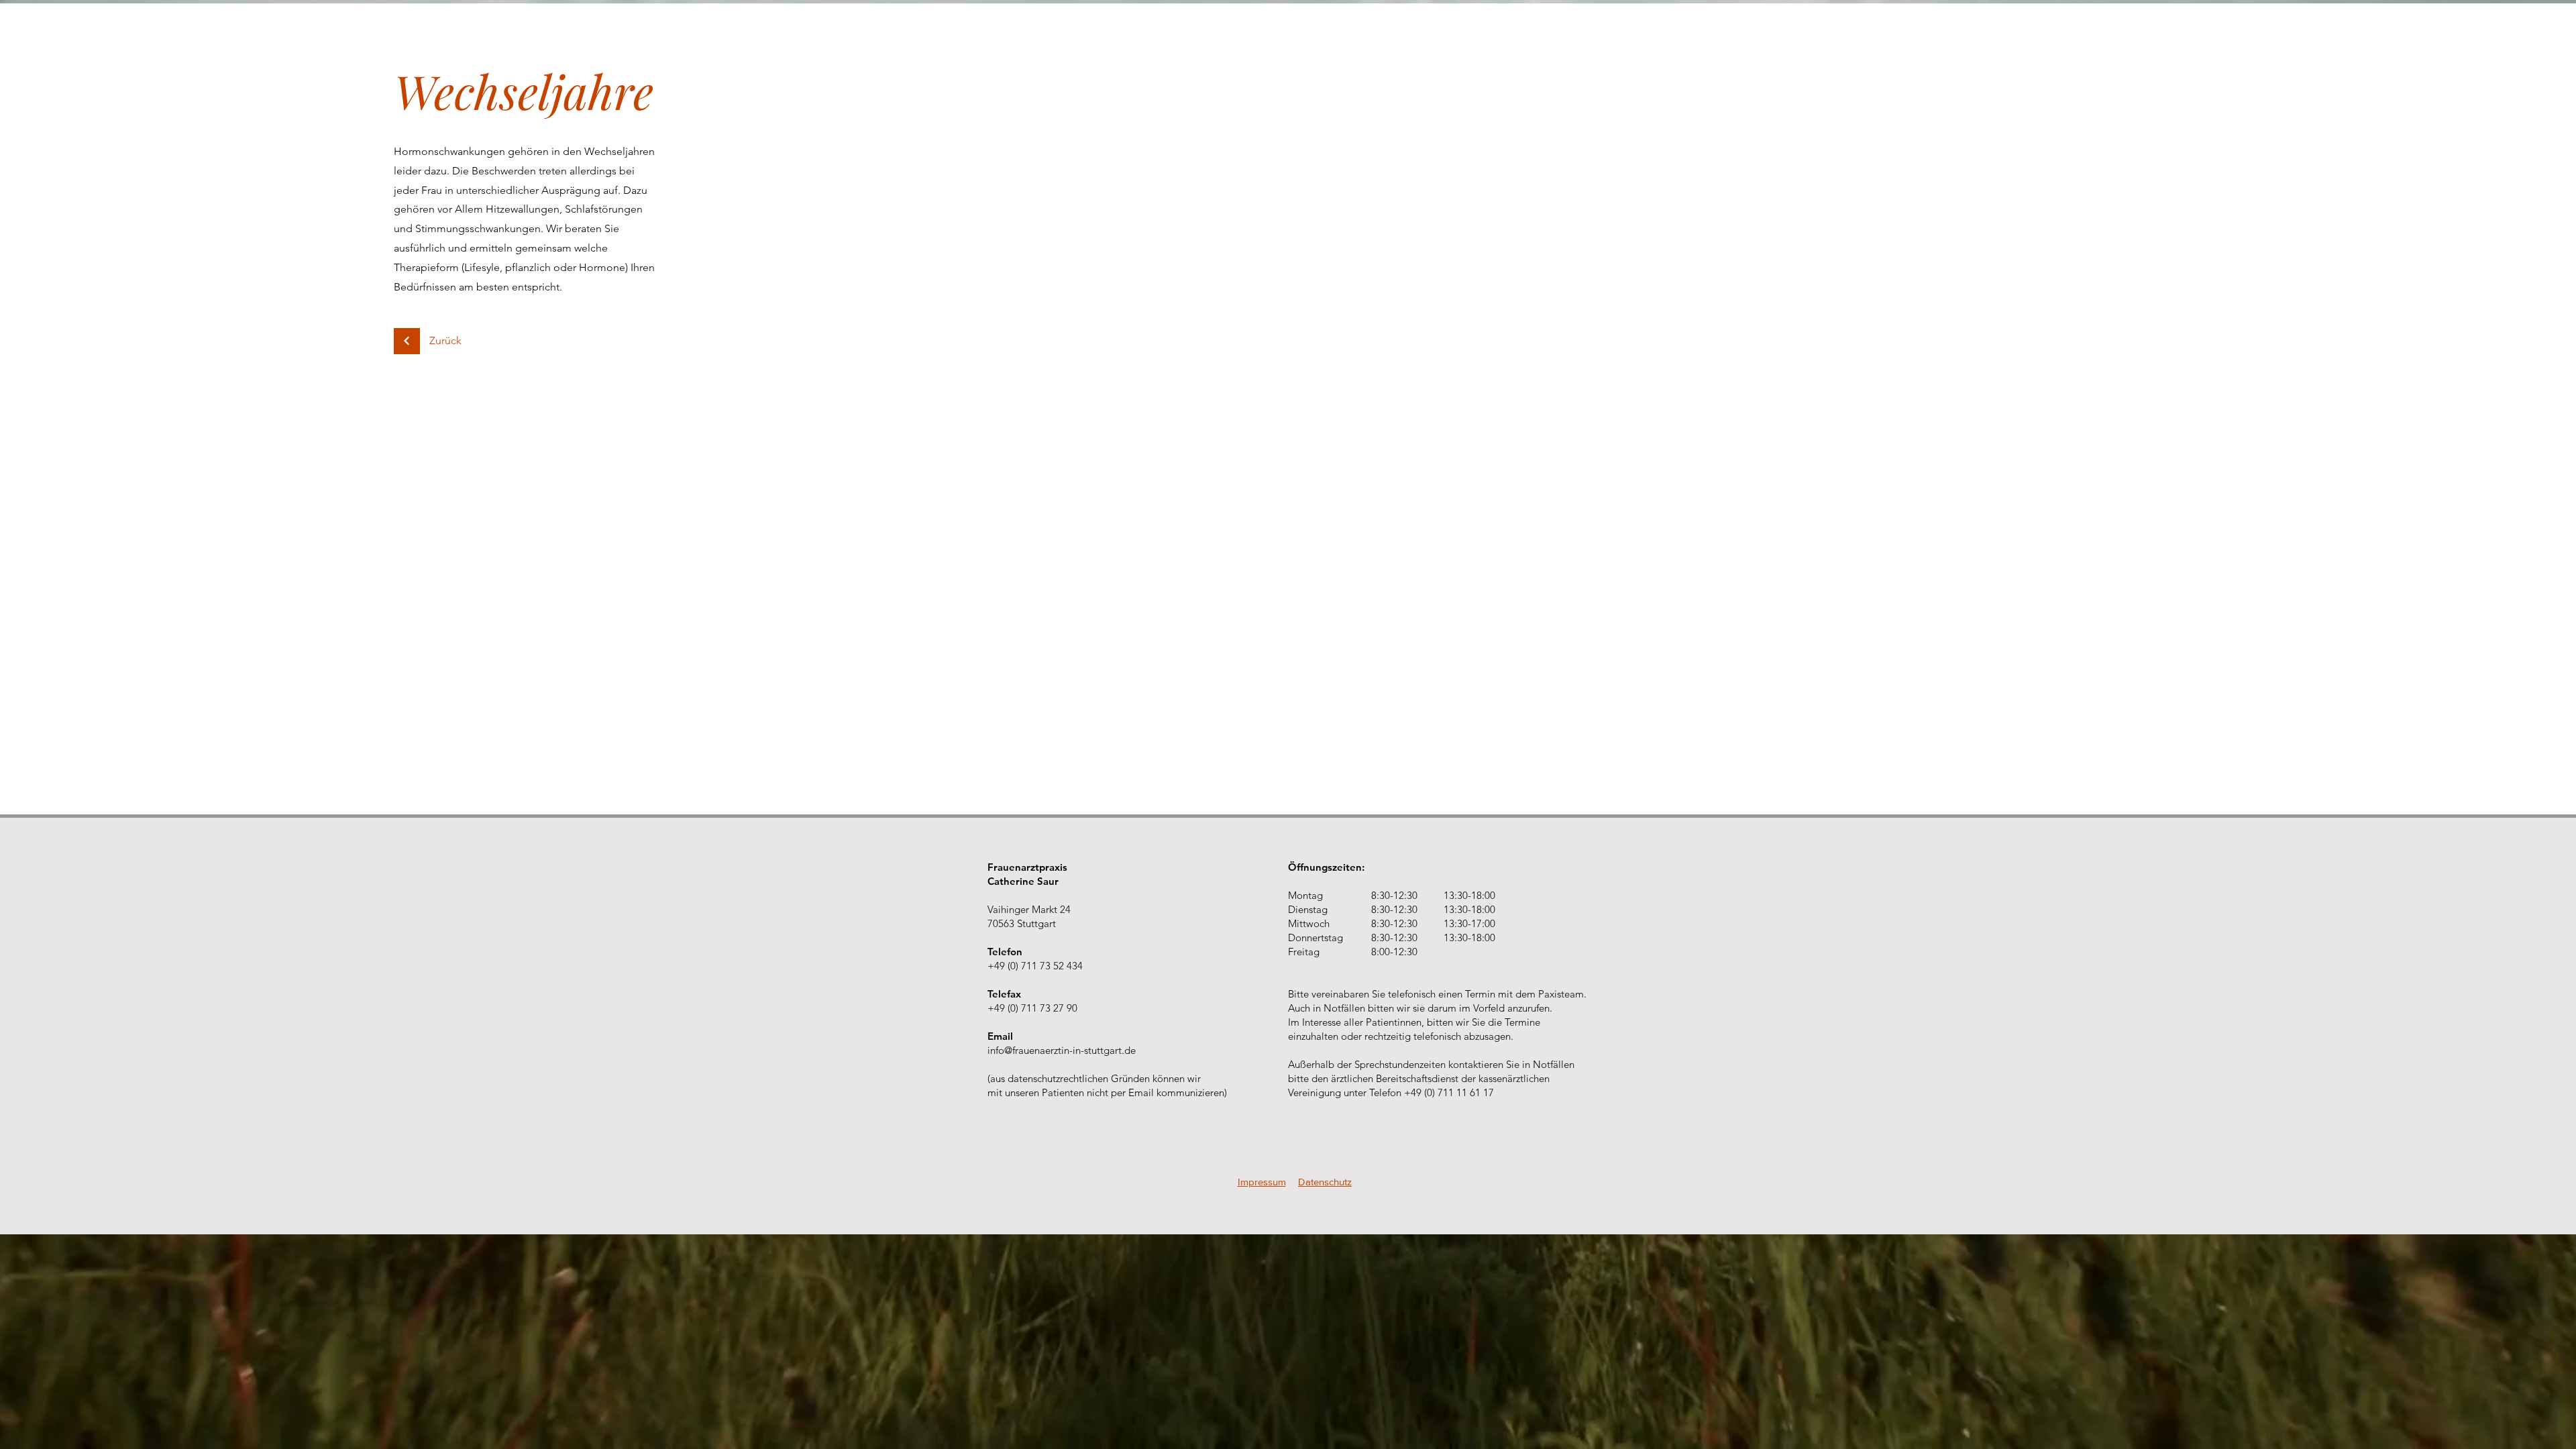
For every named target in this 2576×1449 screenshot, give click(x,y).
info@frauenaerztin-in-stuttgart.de (1062, 1050)
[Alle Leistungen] (407, 341)
